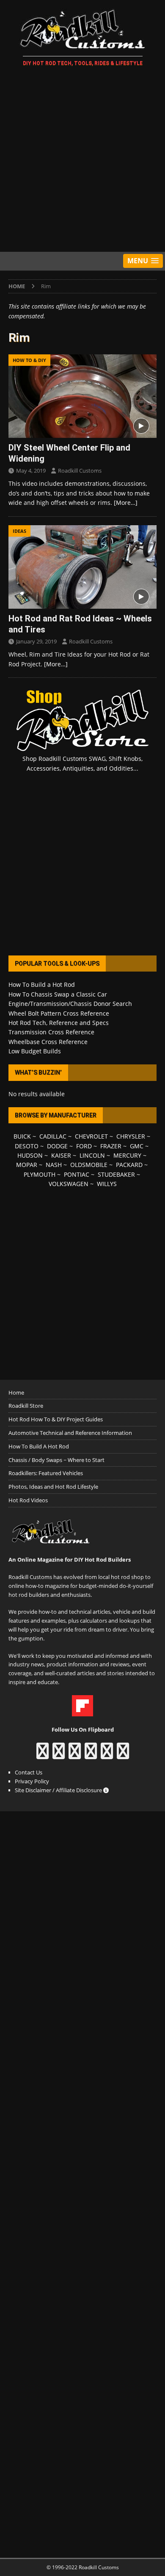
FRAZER (111, 1146)
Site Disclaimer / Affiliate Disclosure (59, 1790)
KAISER (61, 1155)
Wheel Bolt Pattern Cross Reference (59, 1013)
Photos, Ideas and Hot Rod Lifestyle (53, 1487)
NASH (54, 1165)
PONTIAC (77, 1174)
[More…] (126, 503)
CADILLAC (53, 1136)
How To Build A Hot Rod (39, 1446)
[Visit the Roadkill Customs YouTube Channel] (123, 1755)
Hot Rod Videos (28, 1500)
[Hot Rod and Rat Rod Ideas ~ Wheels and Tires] (82, 567)
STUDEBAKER (116, 1174)
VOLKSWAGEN (69, 1184)
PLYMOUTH (40, 1174)
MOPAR (27, 1165)
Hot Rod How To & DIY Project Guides (56, 1419)
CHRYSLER (131, 1136)
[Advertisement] (82, 161)
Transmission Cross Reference (51, 1032)
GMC (137, 1146)
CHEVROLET (91, 1136)
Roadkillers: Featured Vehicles (46, 1473)
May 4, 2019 (31, 471)
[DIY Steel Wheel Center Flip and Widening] (82, 396)
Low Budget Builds (35, 1051)
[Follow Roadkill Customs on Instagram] (59, 1755)
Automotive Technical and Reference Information (70, 1433)
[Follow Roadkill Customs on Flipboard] (82, 1712)
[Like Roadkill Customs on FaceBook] (43, 1755)
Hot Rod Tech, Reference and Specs (59, 1023)
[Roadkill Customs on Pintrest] (75, 1755)
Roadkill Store (26, 1406)
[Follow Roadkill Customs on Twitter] (107, 1755)
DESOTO (27, 1146)
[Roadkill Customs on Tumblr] (91, 1755)
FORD (84, 1146)
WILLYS (107, 1184)
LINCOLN (92, 1155)
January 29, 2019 (36, 641)
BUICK (22, 1136)
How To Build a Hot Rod (42, 984)
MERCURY (127, 1155)
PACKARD (129, 1165)
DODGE (57, 1146)
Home (16, 1392)
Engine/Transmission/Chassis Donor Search (70, 1004)
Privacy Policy (32, 1781)
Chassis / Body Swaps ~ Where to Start (56, 1460)
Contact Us (29, 1772)
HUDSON (30, 1155)
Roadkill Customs (80, 471)
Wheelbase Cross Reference (48, 1042)
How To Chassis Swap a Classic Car (58, 994)
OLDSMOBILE (89, 1165)
